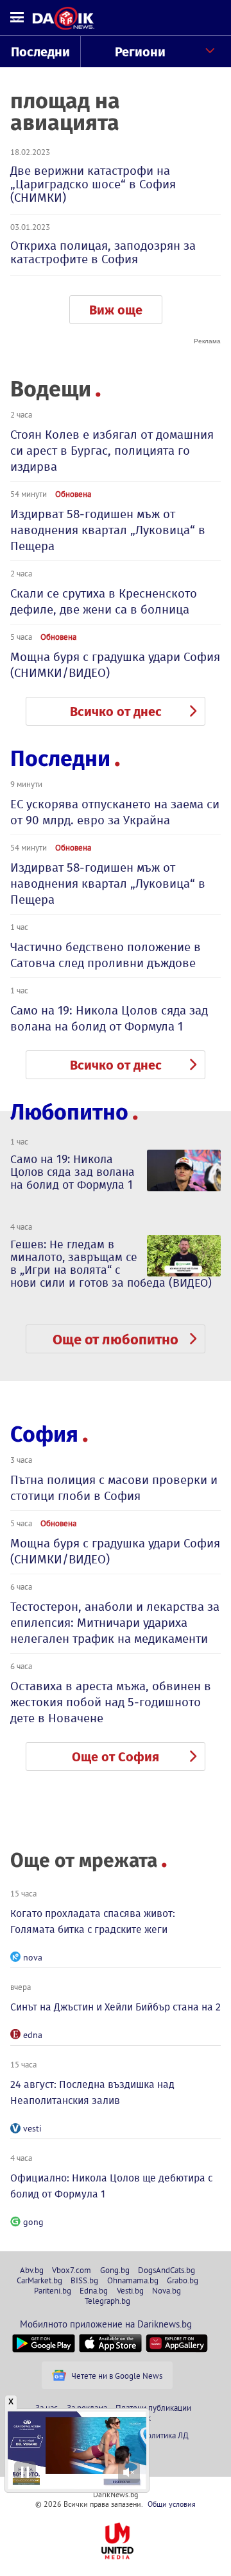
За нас (47, 2408)
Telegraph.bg (107, 2301)
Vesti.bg (130, 2290)
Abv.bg (32, 2270)
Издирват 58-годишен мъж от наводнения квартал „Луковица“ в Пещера (108, 530)
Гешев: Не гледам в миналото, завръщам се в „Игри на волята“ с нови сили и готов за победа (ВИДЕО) (111, 1264)
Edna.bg (94, 2290)
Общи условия (172, 2504)
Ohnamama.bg (133, 2280)
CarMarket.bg (39, 2280)
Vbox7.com (72, 2270)
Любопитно (69, 1112)
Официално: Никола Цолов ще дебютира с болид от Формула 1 (111, 2186)
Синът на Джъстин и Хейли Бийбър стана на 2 (116, 2007)
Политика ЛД (165, 2435)
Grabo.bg (183, 2280)
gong (33, 2222)
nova (33, 1957)
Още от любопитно (116, 1340)
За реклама (87, 2408)
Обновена (73, 494)
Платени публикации (153, 2408)
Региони (140, 52)
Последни (40, 52)
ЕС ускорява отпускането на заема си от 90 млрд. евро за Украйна (115, 812)
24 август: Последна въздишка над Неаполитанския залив (92, 2092)
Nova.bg (167, 2290)
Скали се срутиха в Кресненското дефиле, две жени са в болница (104, 601)
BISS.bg (84, 2280)
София (44, 1434)
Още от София (116, 1757)
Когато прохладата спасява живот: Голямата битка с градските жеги (93, 1921)
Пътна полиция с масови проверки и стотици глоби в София (114, 1488)
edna (33, 2035)
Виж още (116, 310)
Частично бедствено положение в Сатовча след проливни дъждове (106, 955)
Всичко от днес (116, 712)
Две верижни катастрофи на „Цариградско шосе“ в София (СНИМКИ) (93, 184)
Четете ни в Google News (117, 2376)
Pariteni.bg (53, 2290)
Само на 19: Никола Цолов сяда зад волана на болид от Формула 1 (109, 1018)
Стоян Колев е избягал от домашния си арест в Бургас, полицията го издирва (112, 451)
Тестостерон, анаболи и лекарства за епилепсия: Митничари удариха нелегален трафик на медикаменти (115, 1623)
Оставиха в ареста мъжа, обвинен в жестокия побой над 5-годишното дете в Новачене (111, 1702)
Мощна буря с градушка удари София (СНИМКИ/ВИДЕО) (115, 665)
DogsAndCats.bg (167, 2270)
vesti (32, 2128)
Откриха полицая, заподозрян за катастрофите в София (103, 252)
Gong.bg (115, 2270)
